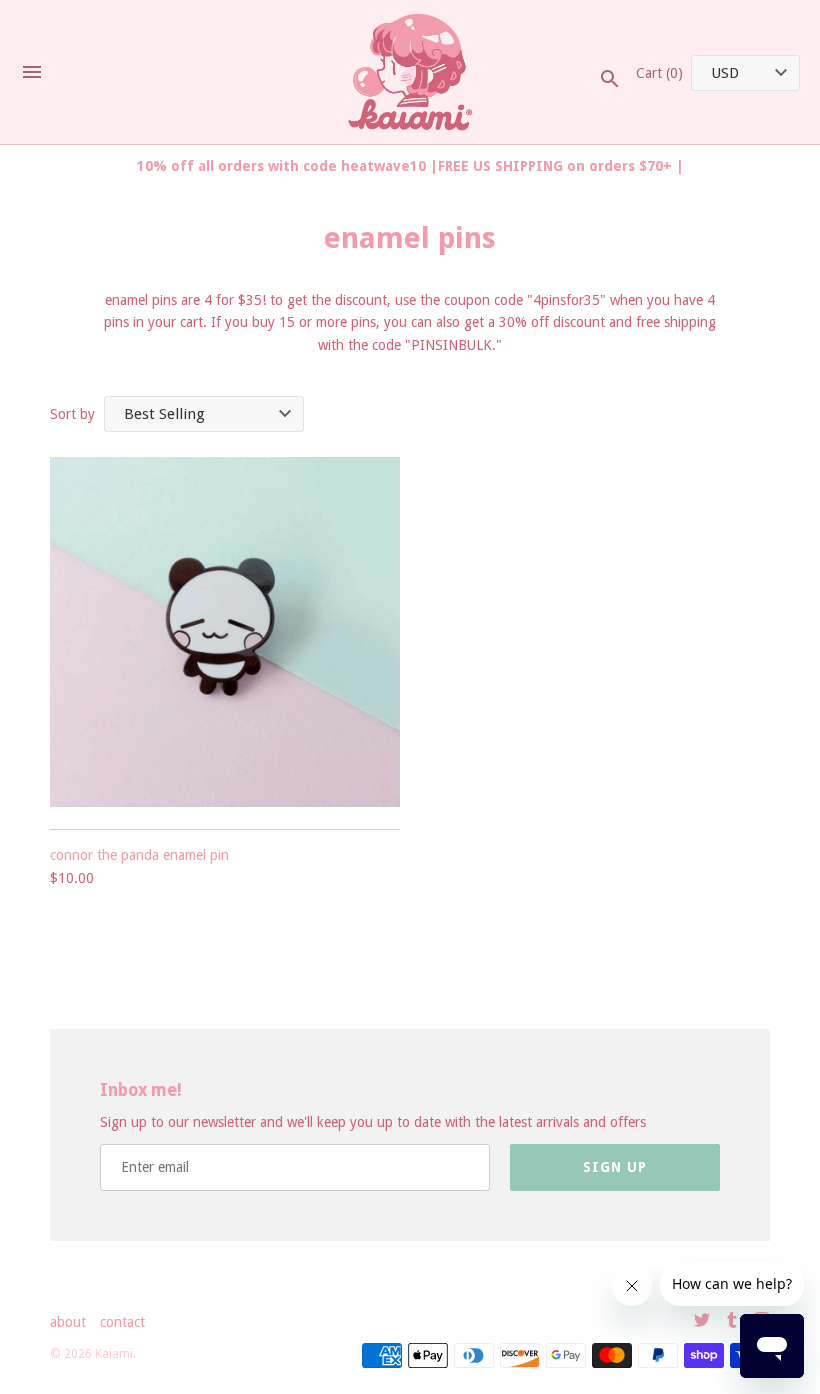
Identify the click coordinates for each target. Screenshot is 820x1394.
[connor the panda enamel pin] (225, 632)
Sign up (615, 1167)
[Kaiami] (410, 72)
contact (122, 1322)
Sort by (72, 414)
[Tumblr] (732, 1322)
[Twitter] (702, 1322)
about (68, 1322)
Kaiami (114, 1354)
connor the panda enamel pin (139, 855)
